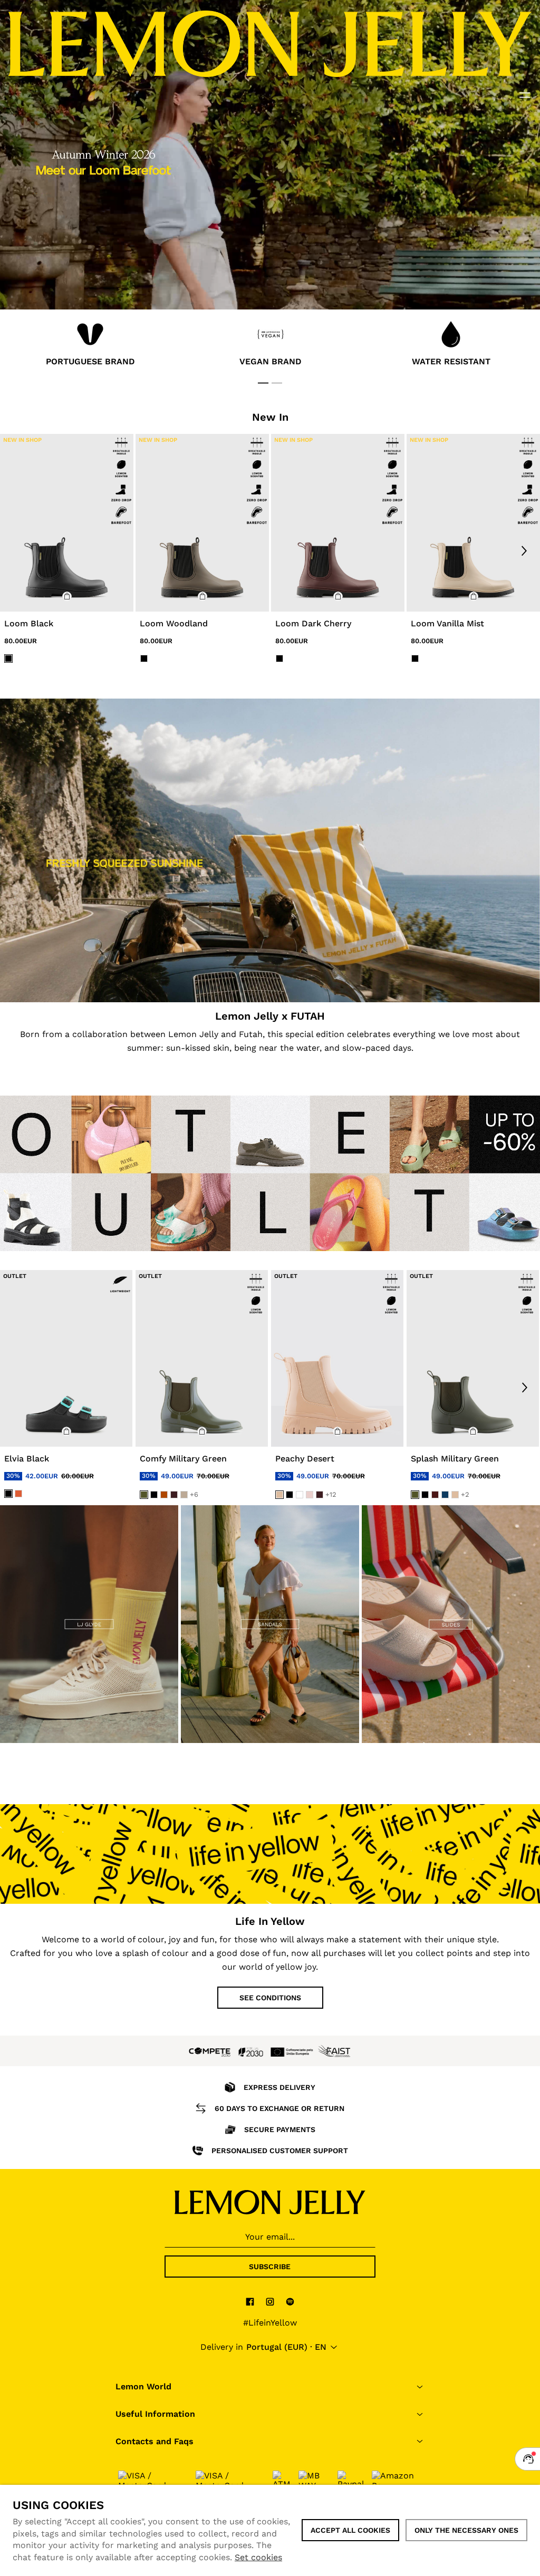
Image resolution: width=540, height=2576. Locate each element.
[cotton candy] (310, 1495)
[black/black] (8, 658)
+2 (465, 1494)
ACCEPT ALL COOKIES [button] (350, 2530)
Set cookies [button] (258, 2557)
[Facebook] (250, 2301)
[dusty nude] (184, 1495)
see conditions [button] (270, 1998)
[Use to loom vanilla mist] (473, 523)
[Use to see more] (270, 850)
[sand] (279, 1495)
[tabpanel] (90, 346)
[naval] (445, 1495)
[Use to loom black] (67, 523)
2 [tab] (277, 383)
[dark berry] (435, 1495)
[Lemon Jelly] (270, 2202)
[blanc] (300, 1495)
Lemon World (143, 2386)
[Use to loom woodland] (202, 523)
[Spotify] (290, 2301)
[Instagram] (270, 2301)
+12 (331, 1494)
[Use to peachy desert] (337, 1358)
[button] (67, 596)
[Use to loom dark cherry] (338, 523)
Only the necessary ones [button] (466, 2530)
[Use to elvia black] (66, 1358)
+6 (194, 1494)
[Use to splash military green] (473, 1358)
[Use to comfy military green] (202, 1358)
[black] (8, 1493)
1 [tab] (263, 383)
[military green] (144, 1495)
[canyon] (164, 1495)
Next (524, 550)
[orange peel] (18, 1493)
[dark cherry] (174, 1495)
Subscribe (270, 2267)
